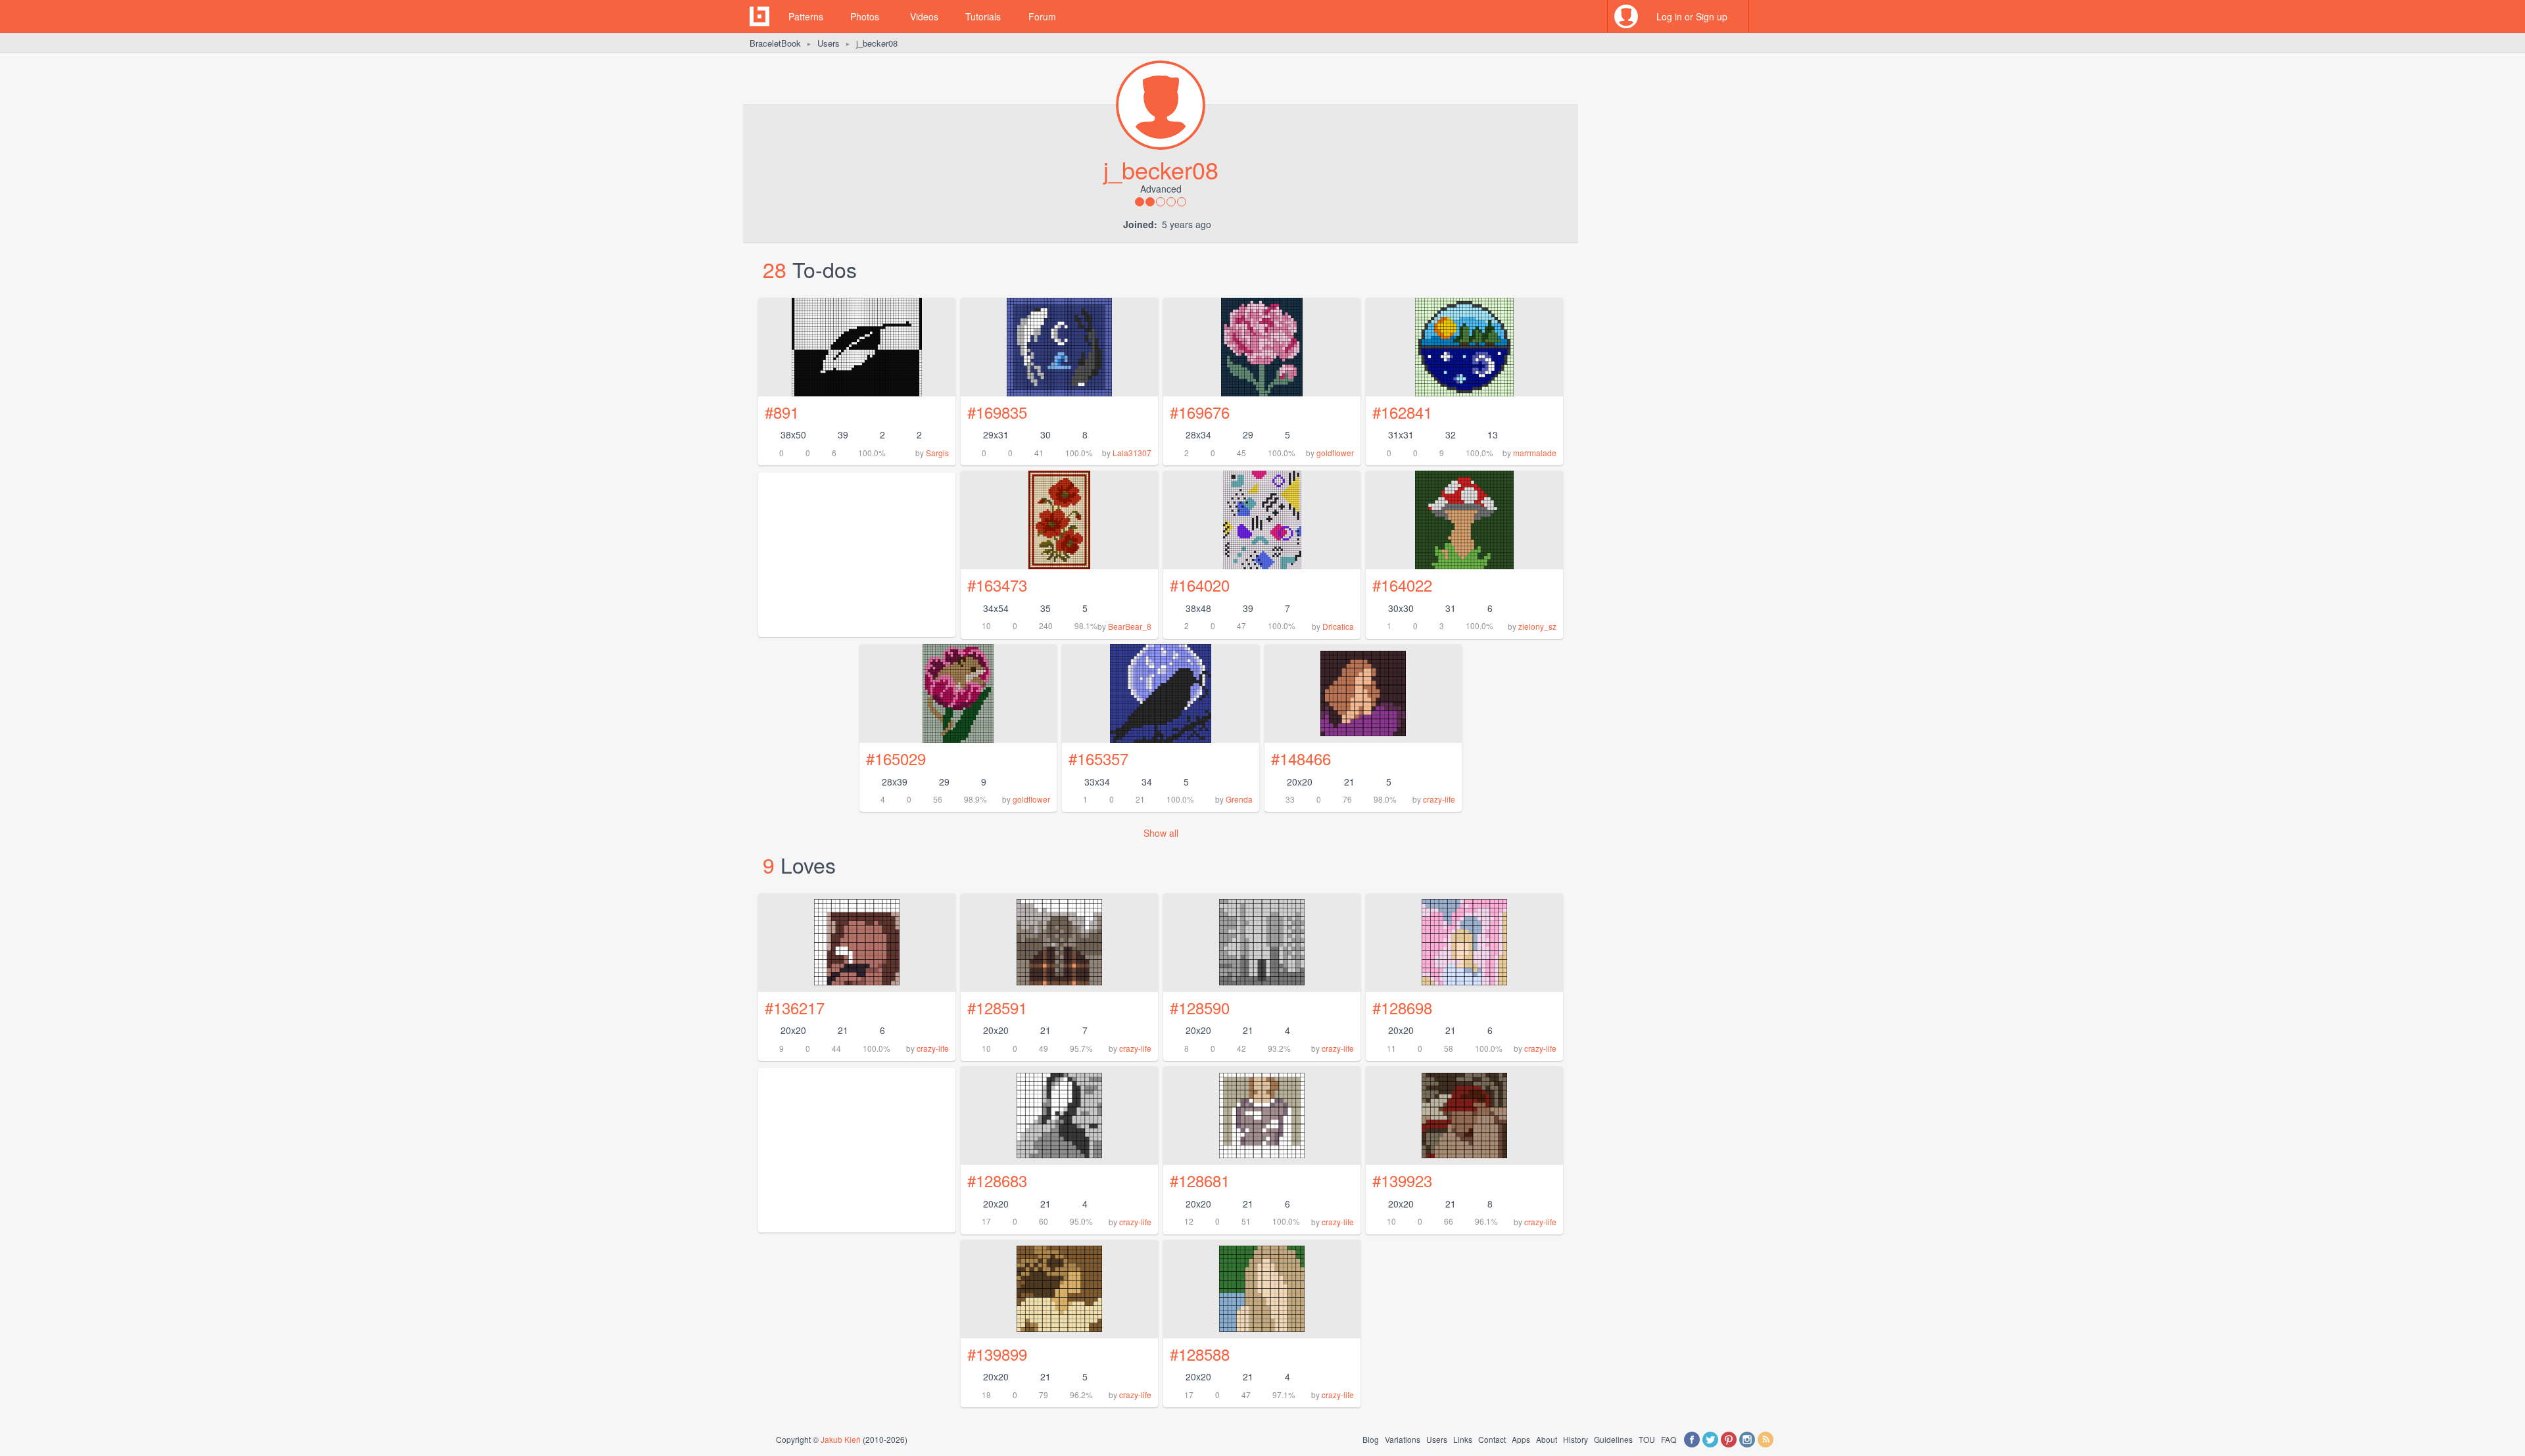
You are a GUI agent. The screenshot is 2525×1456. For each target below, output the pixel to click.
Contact (1492, 1439)
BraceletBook (775, 43)
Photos (865, 16)
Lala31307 (1132, 453)
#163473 (997, 585)
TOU (1647, 1439)
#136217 (795, 1007)
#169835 (997, 412)
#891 (782, 412)
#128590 (1200, 1007)
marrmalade (1535, 453)
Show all (1161, 833)
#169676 (1200, 412)
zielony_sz (1537, 626)
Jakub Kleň (841, 1439)
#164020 (1200, 585)
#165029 (896, 758)
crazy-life (1439, 799)
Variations (1403, 1439)
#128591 (997, 1007)
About (1547, 1439)
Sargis (937, 453)
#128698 (1402, 1007)
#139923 (1402, 1180)
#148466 (1301, 758)
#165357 (1098, 758)
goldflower (1335, 453)
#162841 (1402, 412)
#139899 (997, 1354)
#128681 (1200, 1180)
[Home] (759, 16)
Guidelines (1613, 1439)
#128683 (997, 1180)
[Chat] (1766, 16)
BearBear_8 (1130, 626)
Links (1463, 1439)
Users (829, 43)
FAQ (1669, 1439)
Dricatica (1338, 626)
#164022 (1402, 585)
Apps (1521, 1439)
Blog (1371, 1439)
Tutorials (983, 16)
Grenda (1239, 799)
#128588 (1200, 1354)
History (1575, 1439)
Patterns (806, 16)
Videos (924, 16)
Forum (1042, 16)
